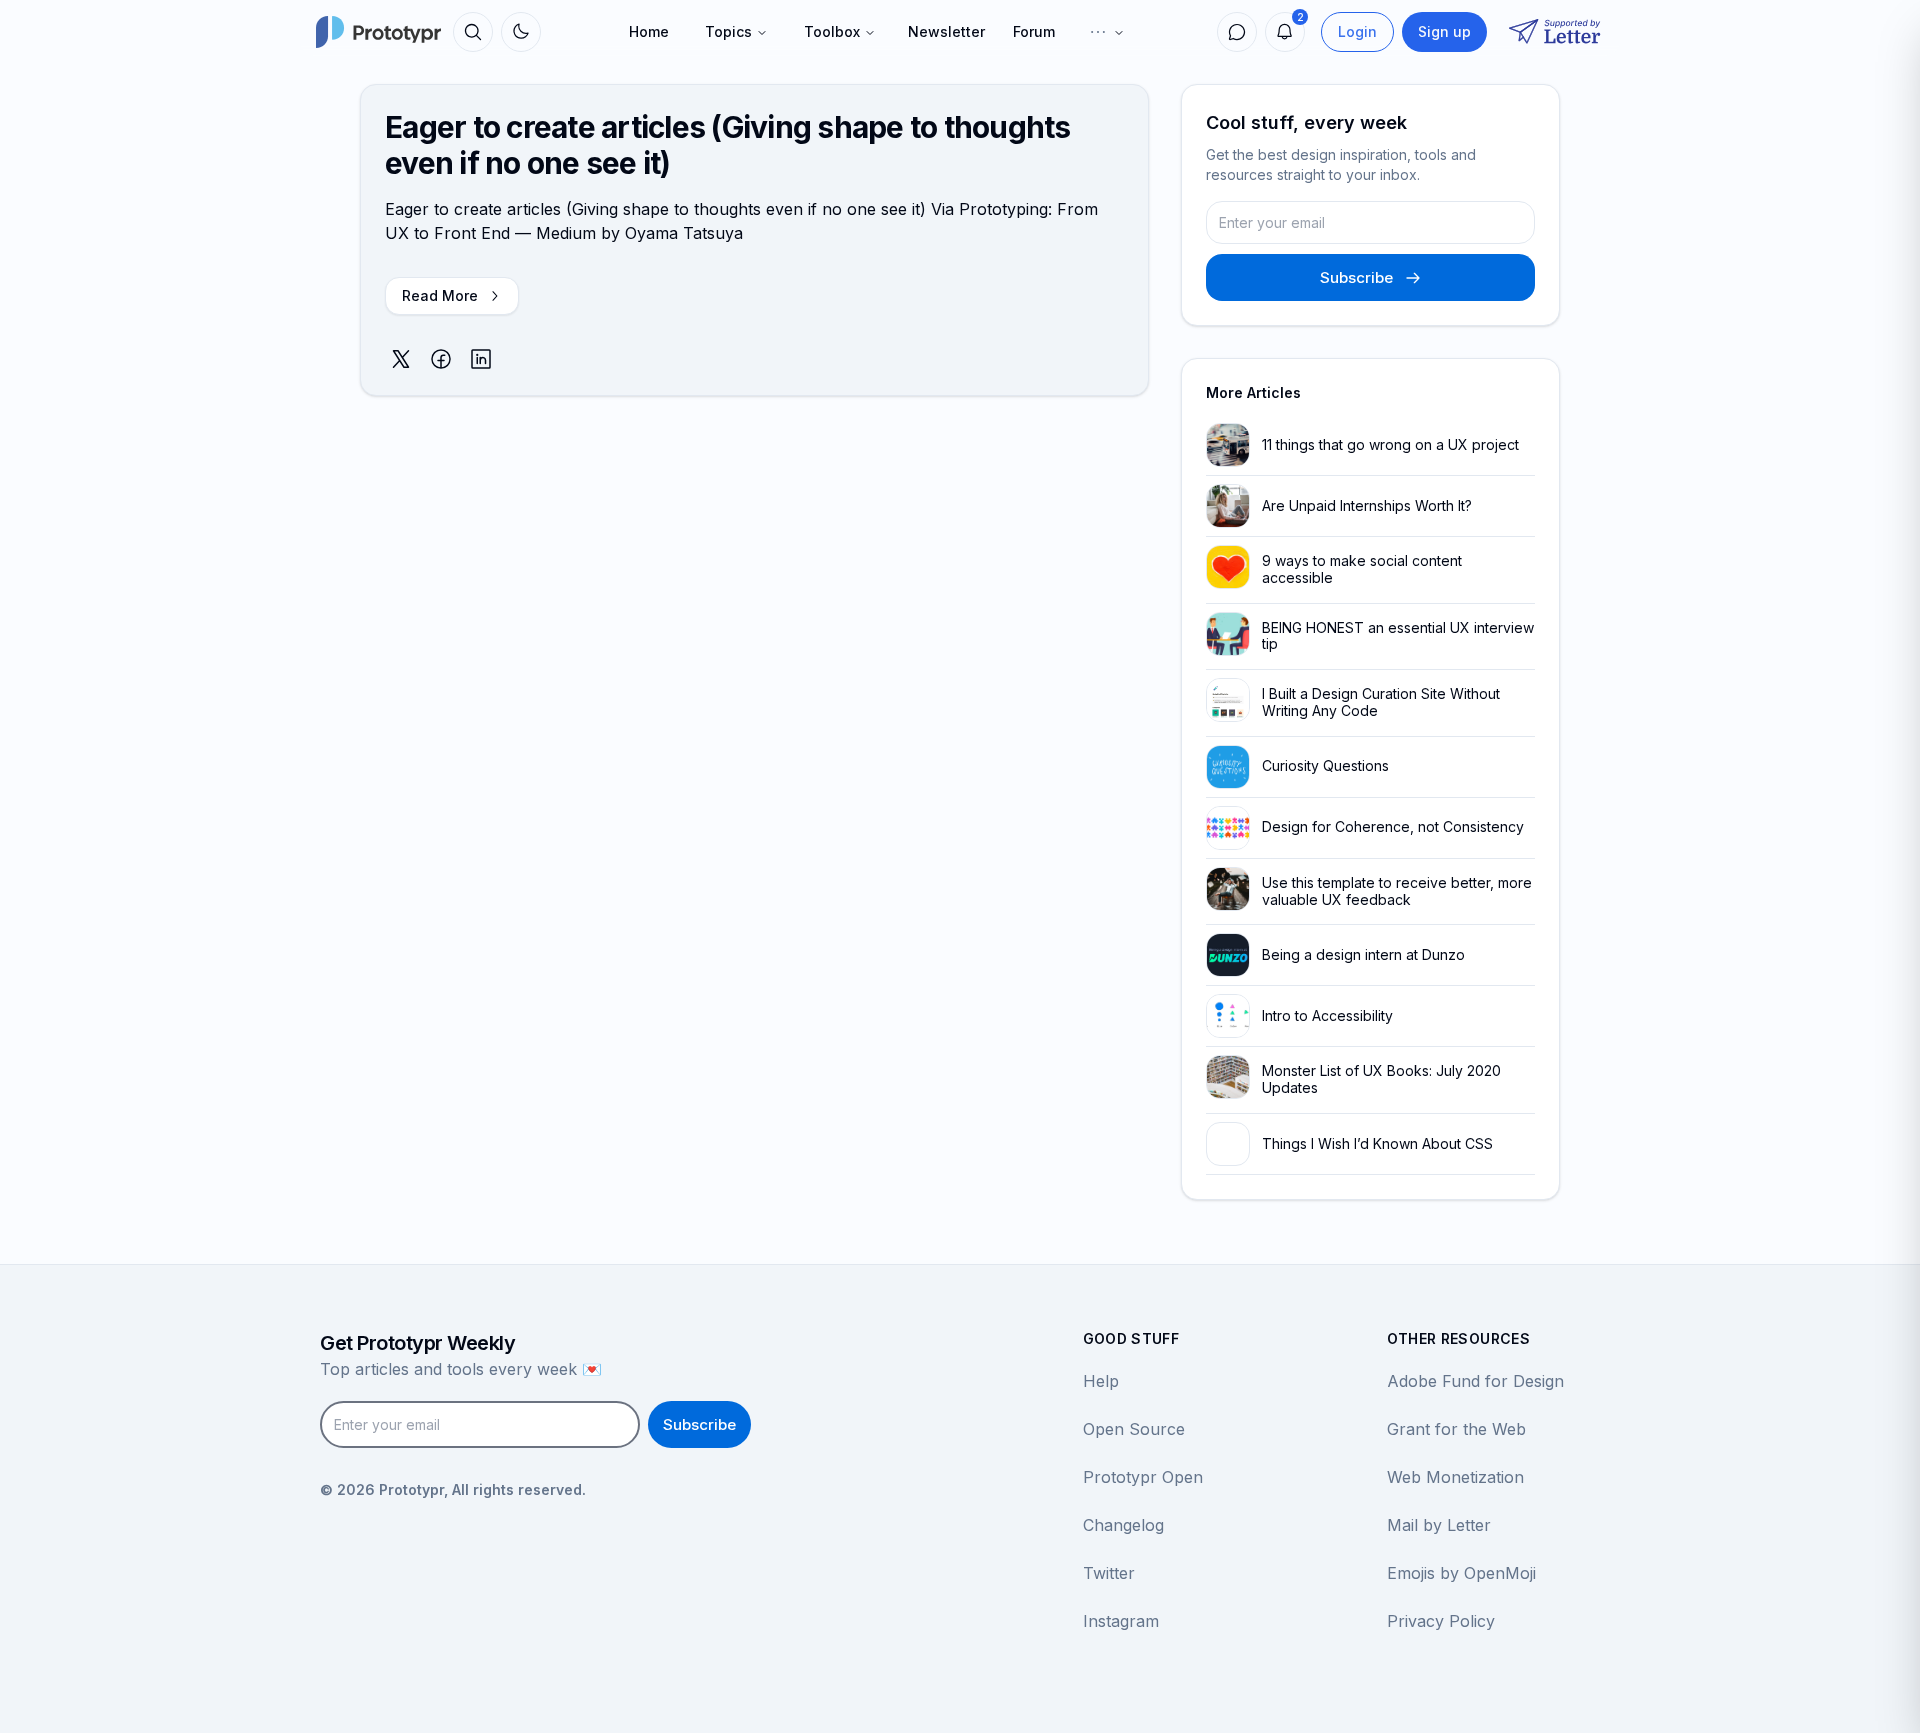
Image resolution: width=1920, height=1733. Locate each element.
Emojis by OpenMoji (1461, 1573)
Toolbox (832, 31)
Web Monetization (1455, 1477)
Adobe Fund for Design (1475, 1381)
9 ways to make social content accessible (1362, 569)
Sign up (1444, 31)
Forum (1034, 31)
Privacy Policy (1441, 1621)
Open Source (1134, 1429)
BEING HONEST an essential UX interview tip (1398, 636)
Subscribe (1356, 277)
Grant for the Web (1456, 1429)
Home (649, 31)
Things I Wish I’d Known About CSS (1377, 1143)
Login (1357, 31)
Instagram (1121, 1621)
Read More (440, 295)
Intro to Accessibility (1327, 1015)
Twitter (1109, 1573)
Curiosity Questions (1325, 765)
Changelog (1123, 1525)
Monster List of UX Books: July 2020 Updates (1381, 1079)
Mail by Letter (1439, 1525)
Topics (728, 31)
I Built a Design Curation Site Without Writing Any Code (1381, 702)
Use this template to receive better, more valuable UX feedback (1397, 891)
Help (1101, 1381)
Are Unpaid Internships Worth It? (1367, 505)
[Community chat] (1237, 32)
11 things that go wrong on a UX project (1390, 444)
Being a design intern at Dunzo (1363, 954)
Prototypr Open (1143, 1477)
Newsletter (946, 31)
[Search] (473, 32)
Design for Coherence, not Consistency (1393, 826)
